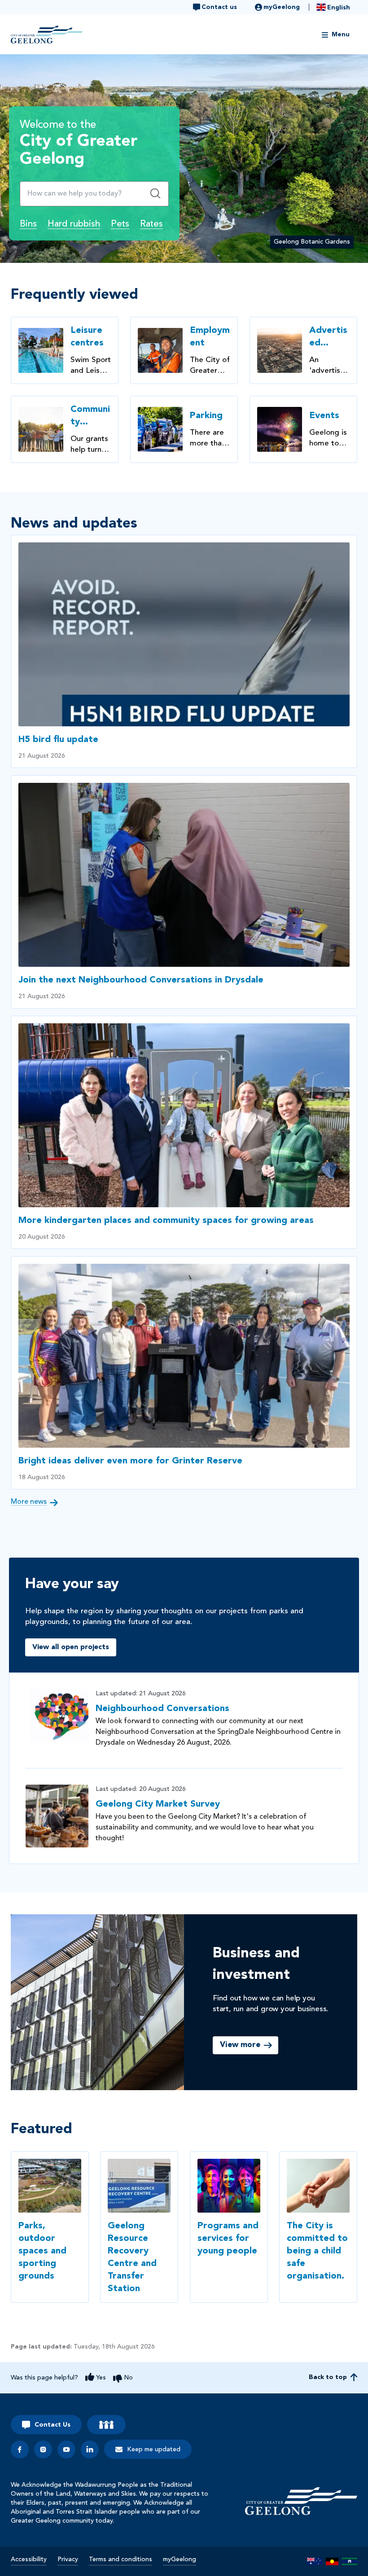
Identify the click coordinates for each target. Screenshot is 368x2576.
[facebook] (20, 2449)
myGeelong (180, 2559)
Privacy (68, 2559)
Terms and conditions (120, 2559)
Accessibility (29, 2559)
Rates (151, 224)
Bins (28, 224)
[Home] (301, 2501)
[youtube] (66, 2449)
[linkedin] (90, 2449)
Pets (120, 224)
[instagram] (43, 2449)
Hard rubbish (74, 224)
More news (29, 1502)
